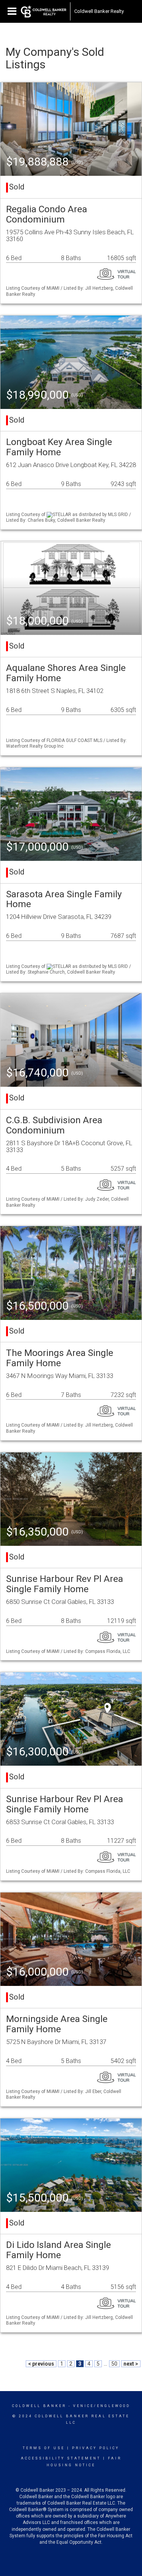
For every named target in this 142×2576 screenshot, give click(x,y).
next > (131, 2364)
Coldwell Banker (39, 2406)
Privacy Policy (96, 2448)
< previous (41, 2364)
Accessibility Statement (61, 2458)
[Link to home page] (44, 11)
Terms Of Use (44, 2448)
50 (114, 2364)
